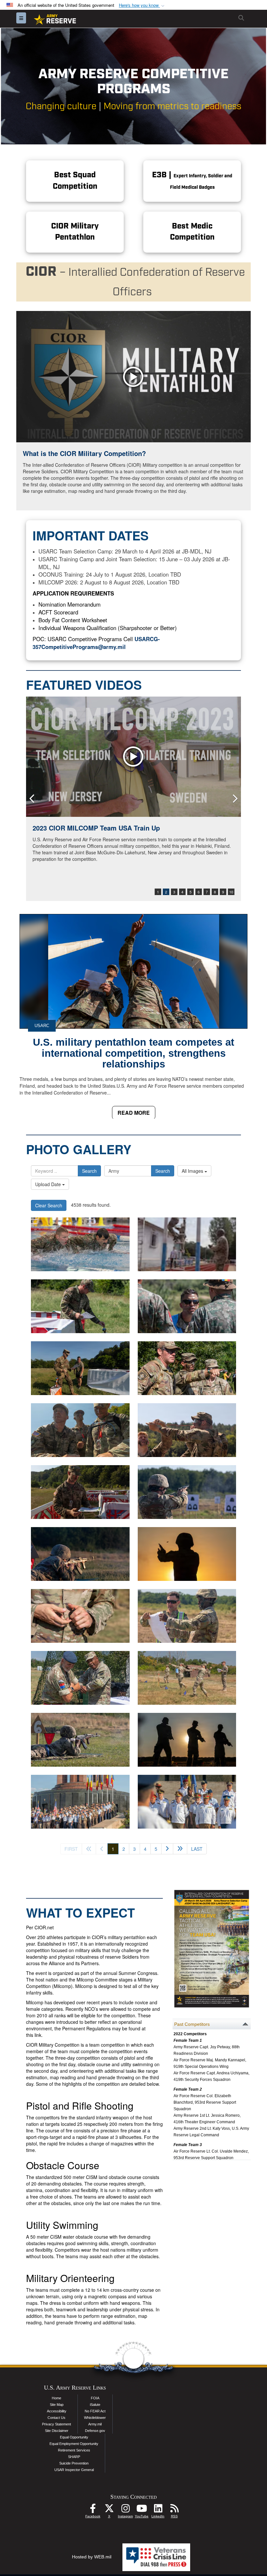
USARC (42, 1026)
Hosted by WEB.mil (92, 2557)
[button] (142, 5)
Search (89, 1171)
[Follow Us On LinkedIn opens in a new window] (158, 2510)
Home (56, 2398)
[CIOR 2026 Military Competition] (80, 1244)
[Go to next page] (167, 1849)
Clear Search (49, 1205)
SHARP (74, 2457)
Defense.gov (95, 2431)
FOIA (95, 2398)
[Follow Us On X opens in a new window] (109, 2510)
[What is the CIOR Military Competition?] (133, 377)
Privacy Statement (56, 2424)
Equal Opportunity (74, 2437)
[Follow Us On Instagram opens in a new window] (125, 2510)
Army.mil (95, 2424)
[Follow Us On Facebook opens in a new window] (93, 2510)
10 (231, 892)
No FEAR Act (95, 2411)
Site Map (57, 2405)
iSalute (95, 2405)
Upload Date (49, 1184)
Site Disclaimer (57, 2431)
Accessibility (57, 2411)
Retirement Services (74, 2450)
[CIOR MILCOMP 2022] (133, 757)
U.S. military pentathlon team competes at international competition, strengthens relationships (133, 1053)
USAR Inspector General (74, 2470)
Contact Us (56, 2418)
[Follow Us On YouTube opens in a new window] (142, 2510)
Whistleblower (95, 2418)
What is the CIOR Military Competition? (84, 453)
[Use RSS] (174, 2510)
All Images (193, 1171)
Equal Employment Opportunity (74, 2444)
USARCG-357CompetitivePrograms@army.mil (96, 643)
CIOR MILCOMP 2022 (65, 828)
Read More (134, 1113)
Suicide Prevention (74, 2463)
